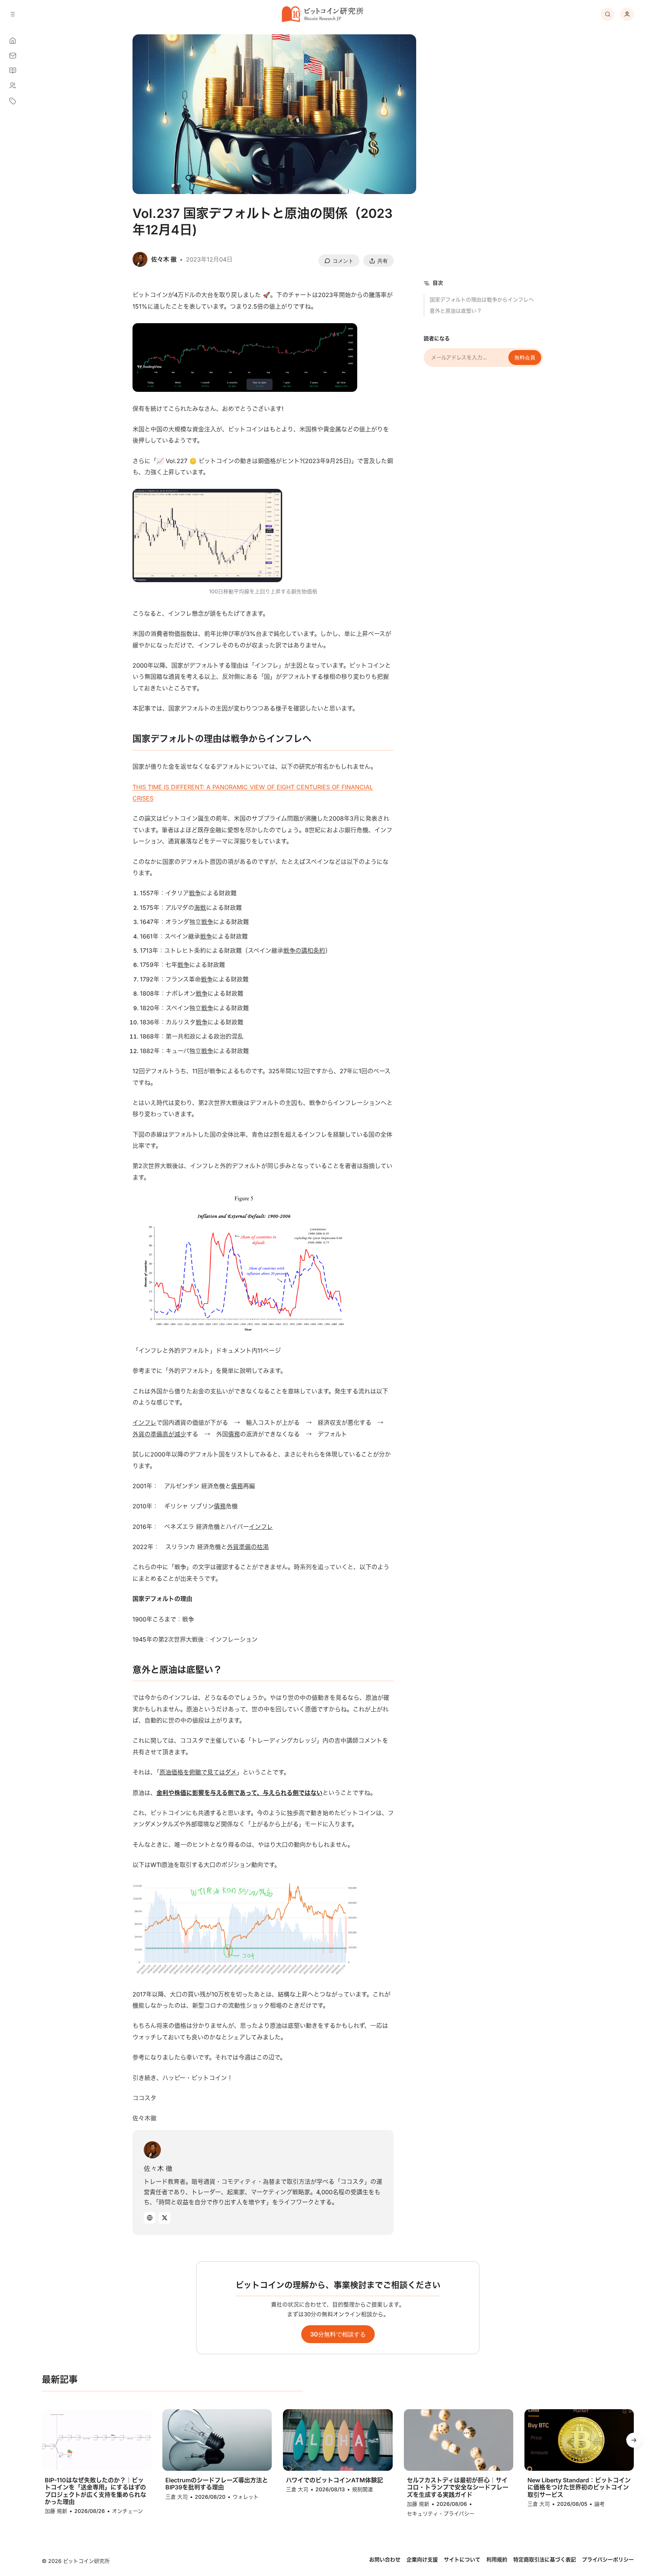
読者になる (437, 338)
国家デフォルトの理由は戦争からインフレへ (482, 299)
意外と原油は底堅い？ (456, 311)
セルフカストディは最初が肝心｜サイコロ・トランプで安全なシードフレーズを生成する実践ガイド (458, 2487)
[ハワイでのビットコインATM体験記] (338, 2440)
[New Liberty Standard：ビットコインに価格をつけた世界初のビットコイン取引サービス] (579, 2440)
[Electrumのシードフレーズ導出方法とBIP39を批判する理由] (217, 2440)
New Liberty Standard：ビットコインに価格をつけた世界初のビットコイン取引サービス (579, 2487)
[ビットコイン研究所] (322, 14)
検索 (608, 14)
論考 (599, 2504)
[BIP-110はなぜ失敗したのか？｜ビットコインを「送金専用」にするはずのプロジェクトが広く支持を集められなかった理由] (96, 2440)
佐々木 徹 (158, 2168)
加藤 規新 (56, 2511)
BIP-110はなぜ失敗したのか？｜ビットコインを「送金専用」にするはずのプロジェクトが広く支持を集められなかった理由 (96, 2491)
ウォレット (246, 2497)
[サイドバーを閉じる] (13, 14)
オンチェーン (127, 2511)
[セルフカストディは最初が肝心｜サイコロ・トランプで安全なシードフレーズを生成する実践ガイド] (459, 2440)
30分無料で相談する (338, 2334)
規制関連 (362, 2489)
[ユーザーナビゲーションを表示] (627, 14)
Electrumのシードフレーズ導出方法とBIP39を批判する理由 (217, 2484)
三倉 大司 (177, 2497)
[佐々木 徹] (152, 2150)
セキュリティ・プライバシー (441, 2513)
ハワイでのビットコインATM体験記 (334, 2480)
